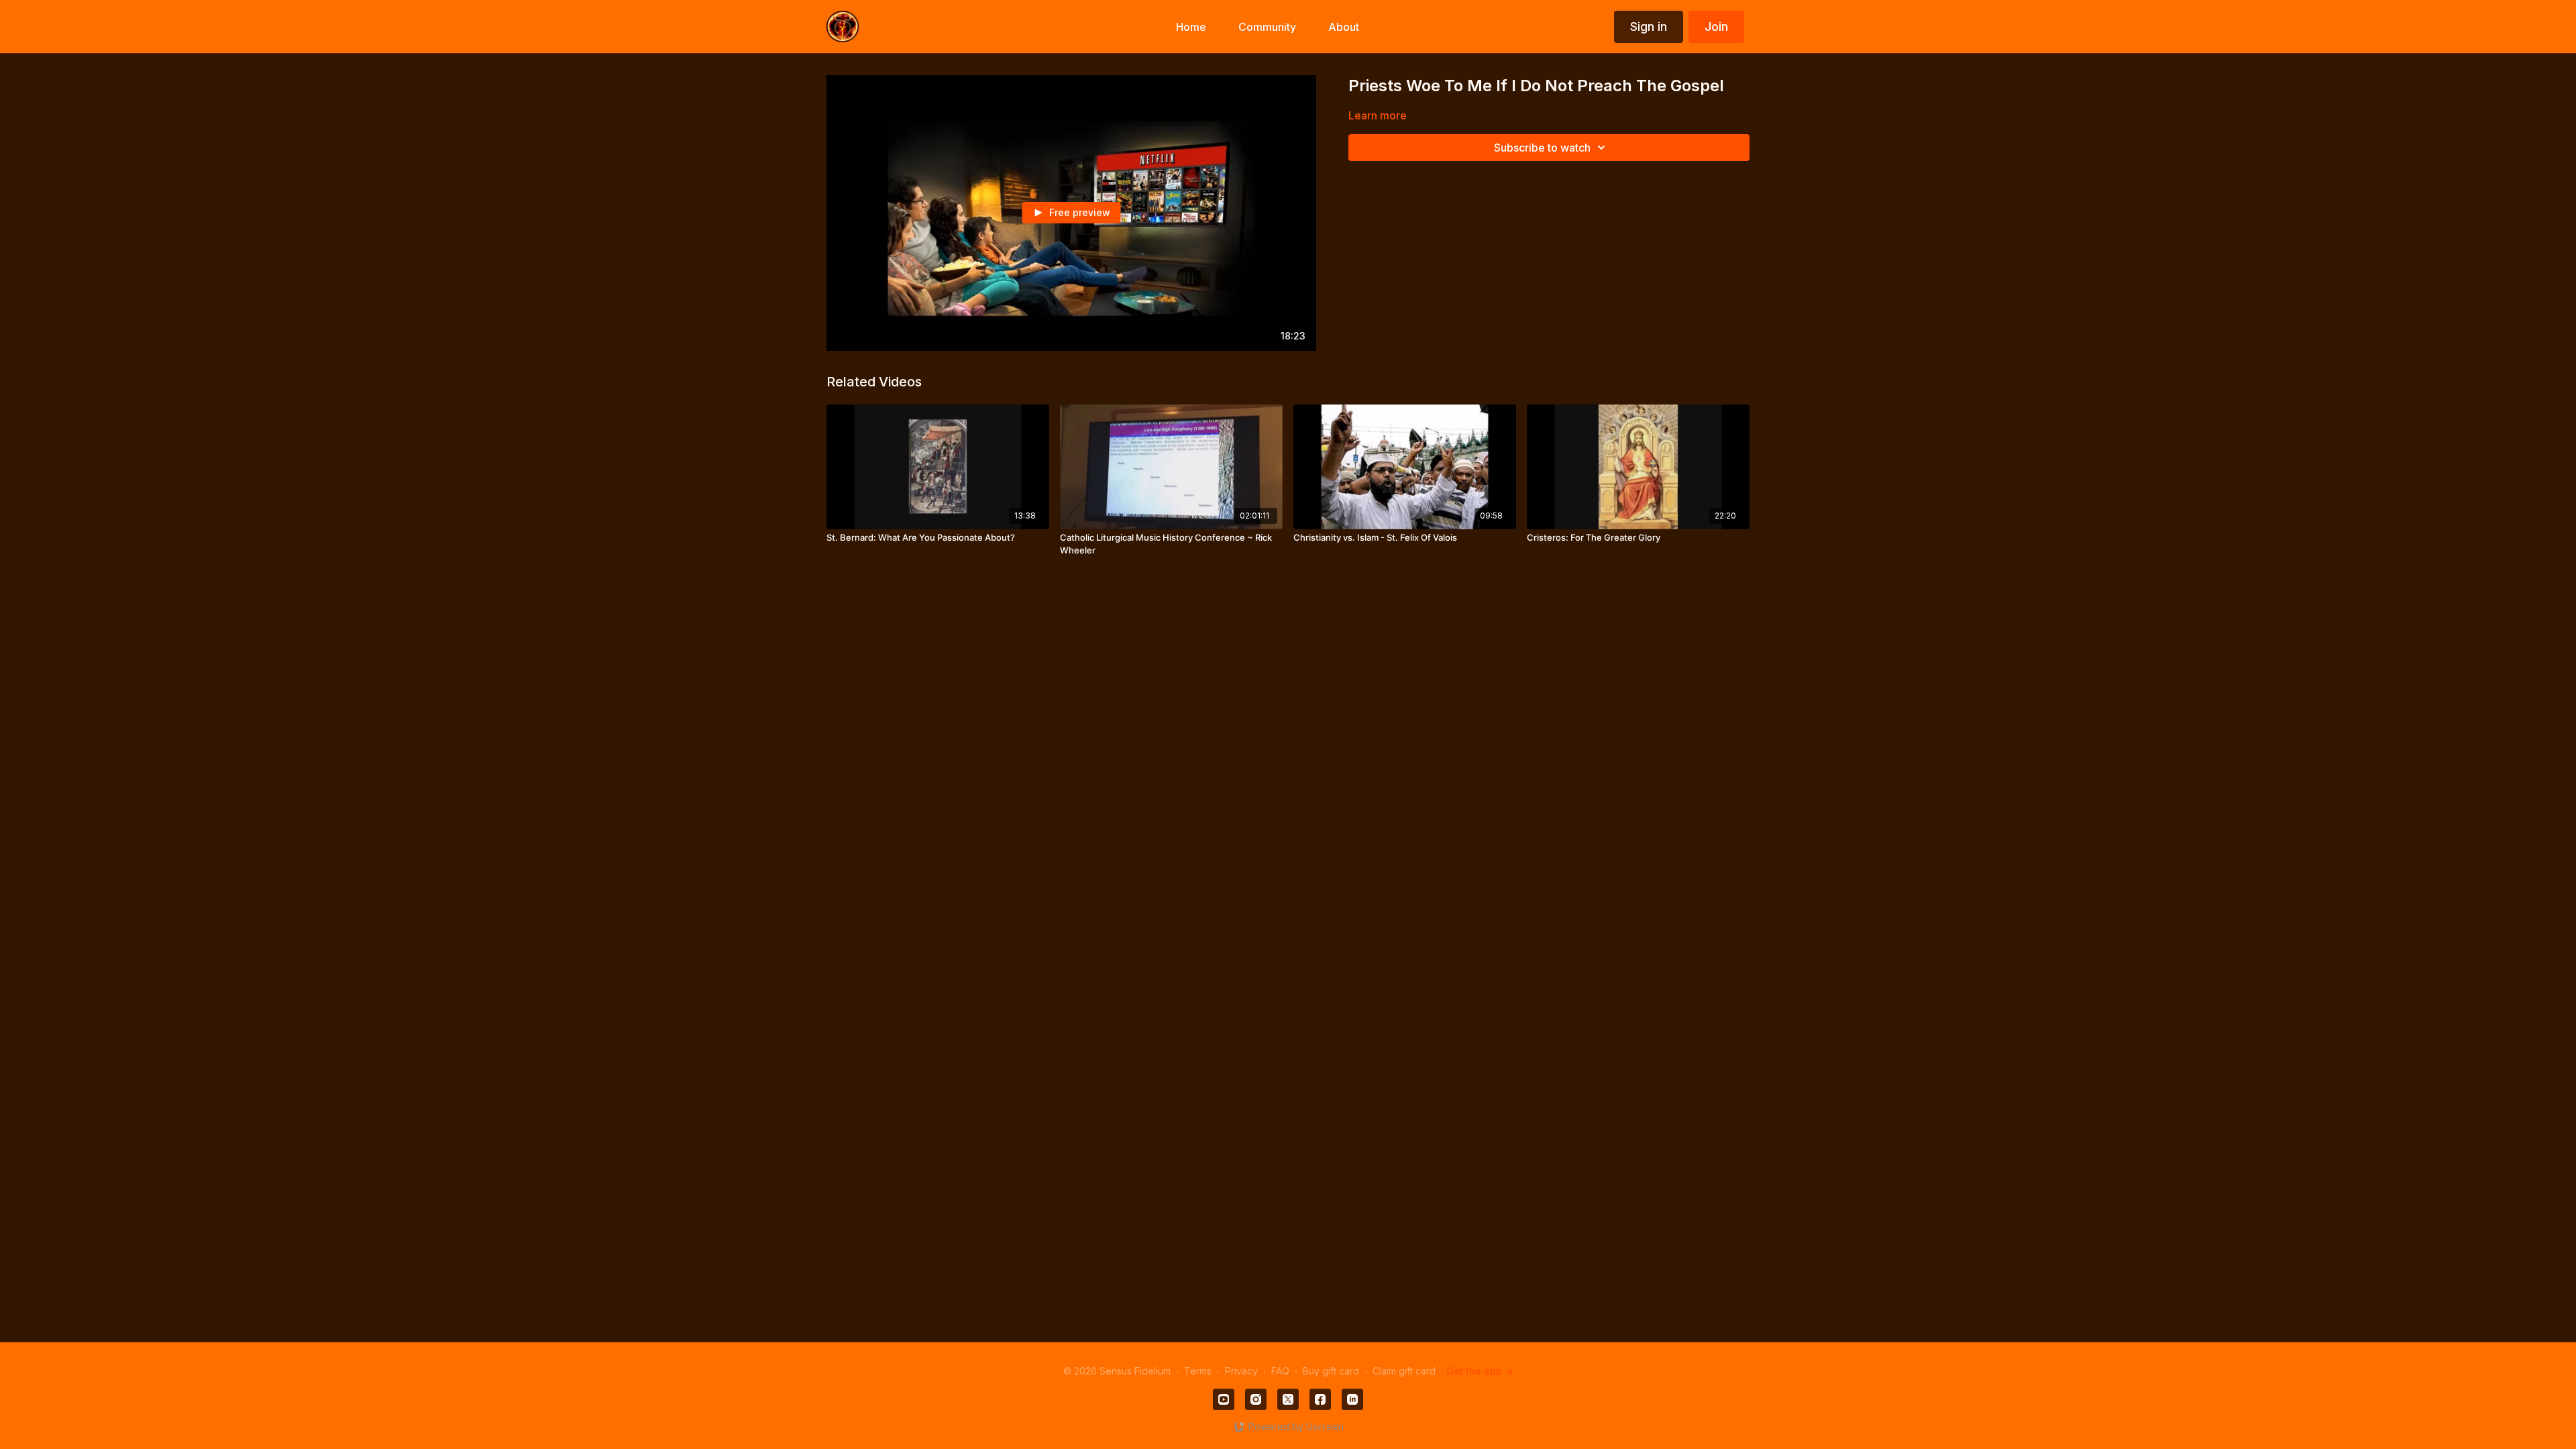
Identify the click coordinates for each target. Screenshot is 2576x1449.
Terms (1198, 1371)
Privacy (1241, 1371)
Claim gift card (1404, 1371)
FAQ (1280, 1371)
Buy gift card (1331, 1371)
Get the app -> (1480, 1371)
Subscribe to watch (1542, 148)
